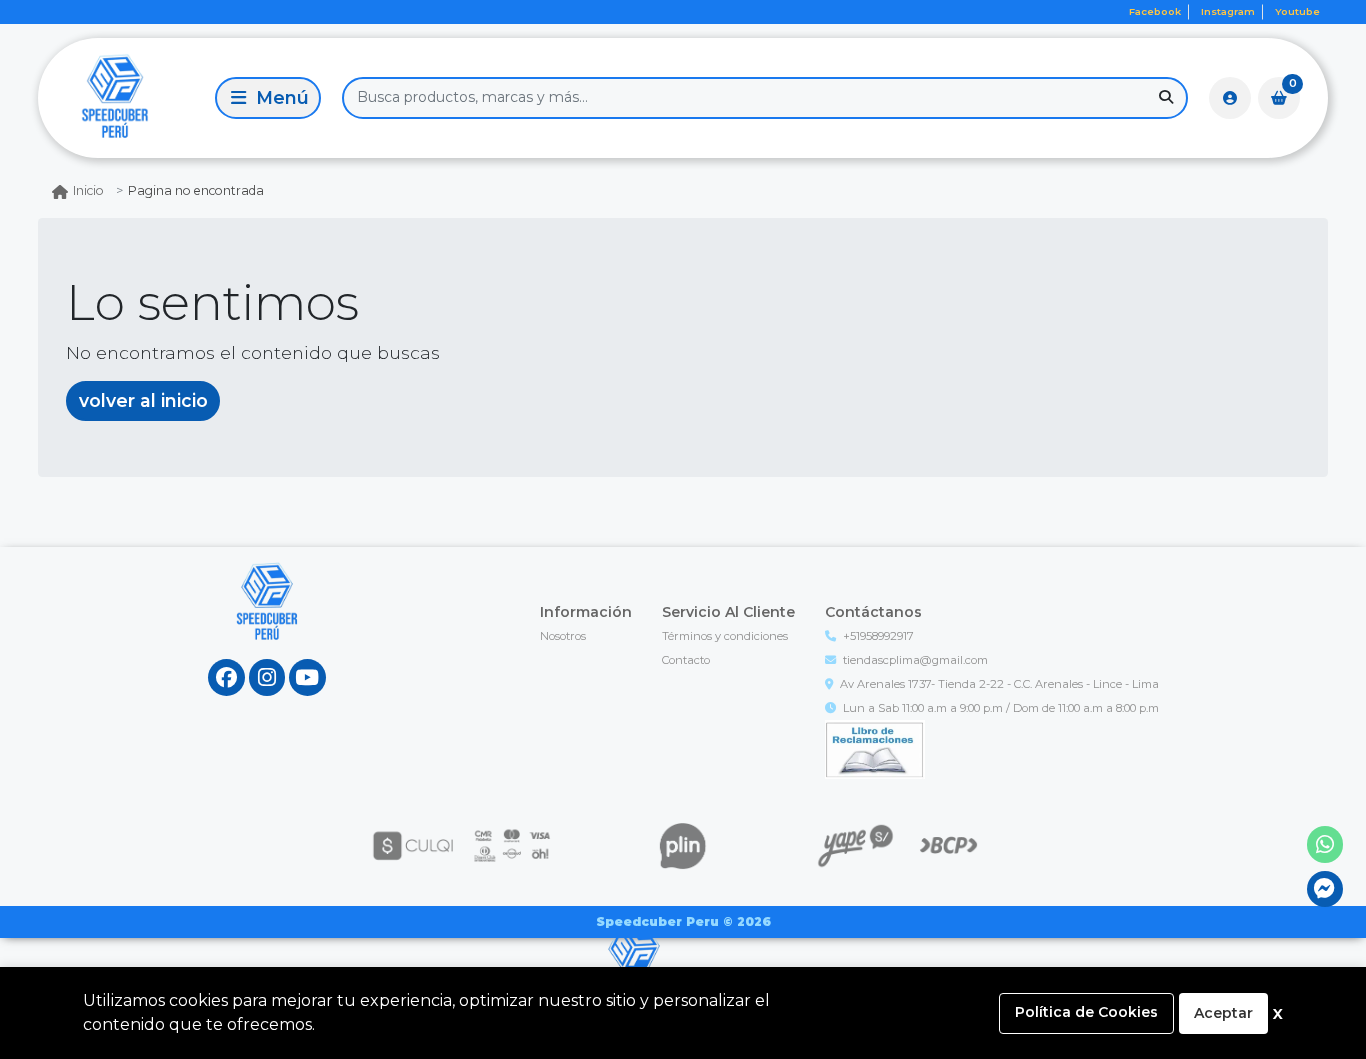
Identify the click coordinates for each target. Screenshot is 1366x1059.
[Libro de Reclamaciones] (875, 748)
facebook (1155, 11)
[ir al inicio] (267, 621)
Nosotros (563, 636)
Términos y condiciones (725, 636)
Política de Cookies (1086, 1012)
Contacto (686, 660)
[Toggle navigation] (268, 98)
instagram (1228, 11)
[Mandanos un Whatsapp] (1325, 844)
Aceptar (1223, 1013)
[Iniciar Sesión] (1230, 98)
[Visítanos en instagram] (267, 677)
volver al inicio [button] (143, 400)
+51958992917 (878, 636)
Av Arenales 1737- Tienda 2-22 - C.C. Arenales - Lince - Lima (999, 684)
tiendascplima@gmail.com (915, 660)
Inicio (88, 190)
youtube (1297, 11)
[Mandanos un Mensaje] (1325, 889)
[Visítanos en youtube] (307, 677)
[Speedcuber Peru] (123, 97)
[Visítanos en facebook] (226, 677)
